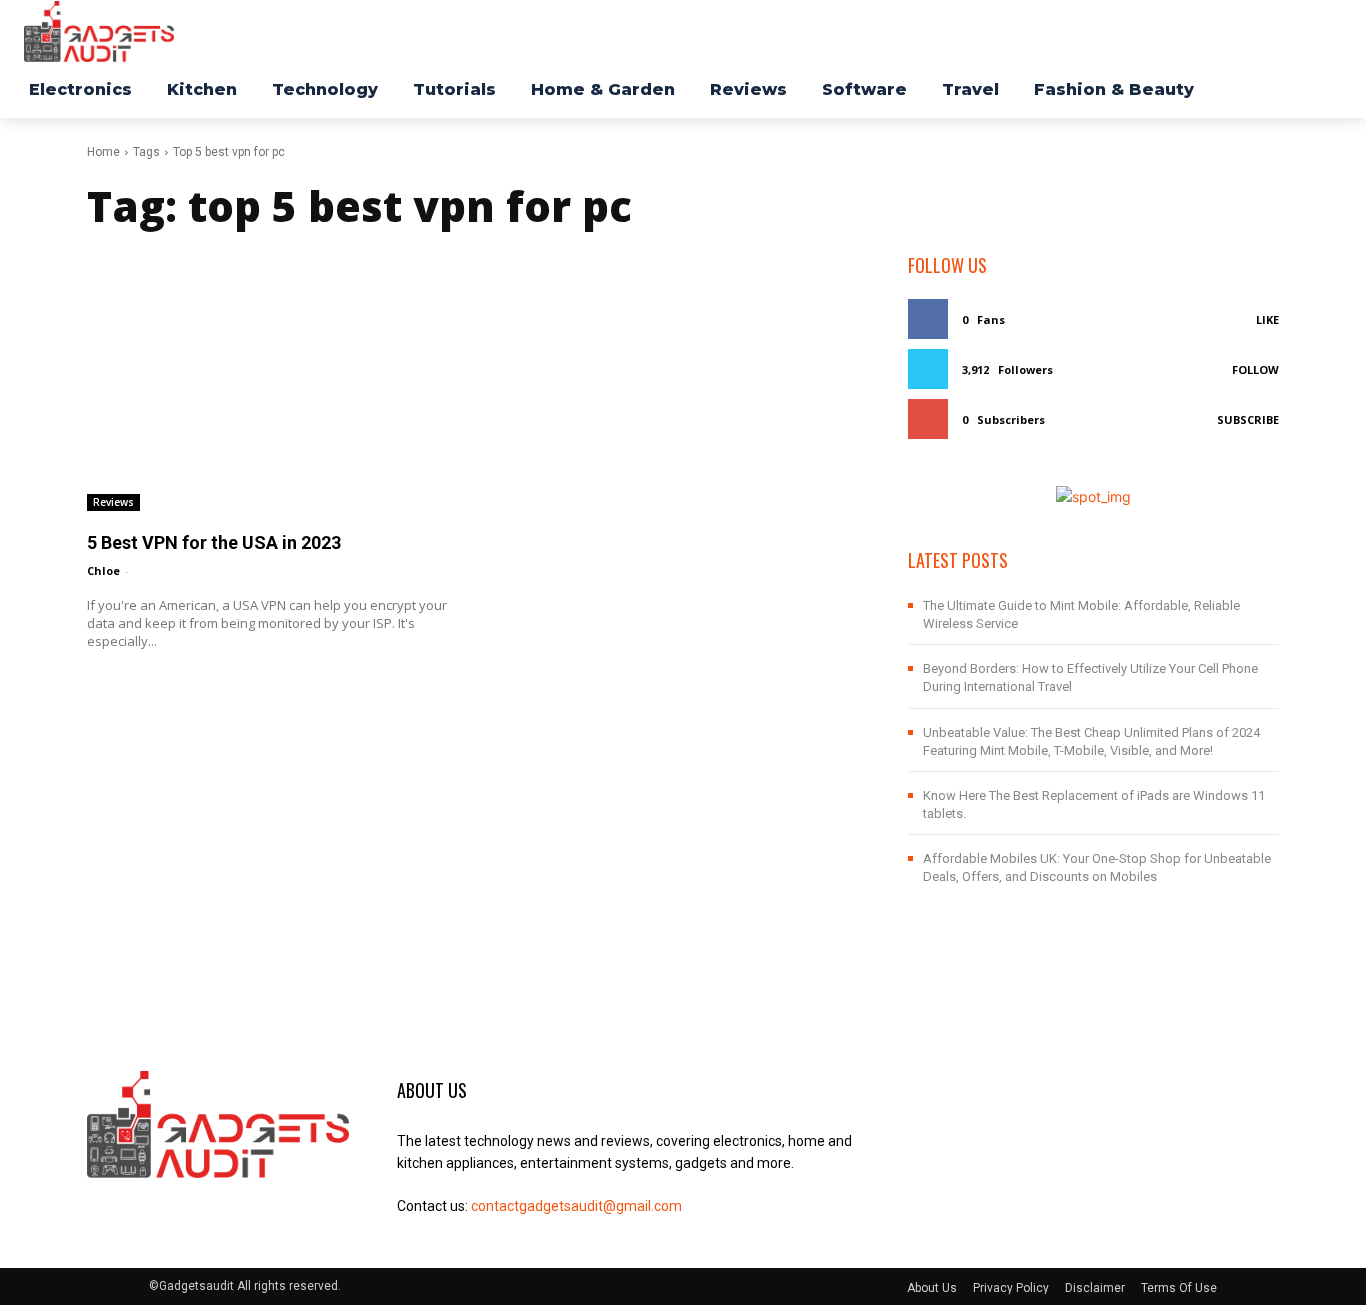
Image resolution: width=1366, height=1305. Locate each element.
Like (1267, 319)
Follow (1255, 369)
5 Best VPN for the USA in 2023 (214, 542)
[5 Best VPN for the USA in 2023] (272, 381)
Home (103, 152)
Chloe (103, 570)
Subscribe (1248, 419)
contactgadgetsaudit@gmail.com (576, 1206)
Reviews (113, 502)
